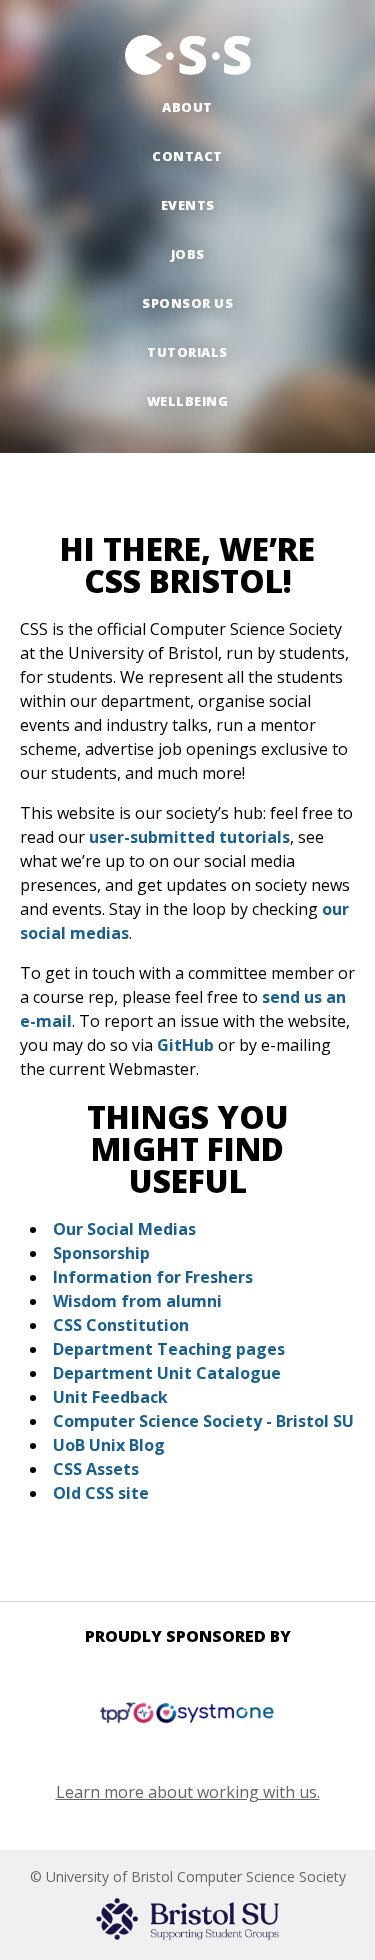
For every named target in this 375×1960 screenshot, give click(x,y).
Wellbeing (188, 401)
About (187, 107)
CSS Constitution (121, 1325)
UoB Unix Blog (109, 1445)
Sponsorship (101, 1253)
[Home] (188, 55)
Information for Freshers (153, 1277)
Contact (187, 156)
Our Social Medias (124, 1229)
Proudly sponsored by (188, 1636)
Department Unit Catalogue (167, 1373)
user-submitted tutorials (189, 837)
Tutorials (187, 352)
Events (188, 205)
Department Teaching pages (169, 1349)
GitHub (185, 1045)
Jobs (188, 254)
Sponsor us (187, 303)
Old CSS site (101, 1493)
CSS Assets (96, 1469)
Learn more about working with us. (188, 1792)
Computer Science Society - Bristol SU (203, 1421)
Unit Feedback (110, 1397)
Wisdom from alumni (137, 1301)
